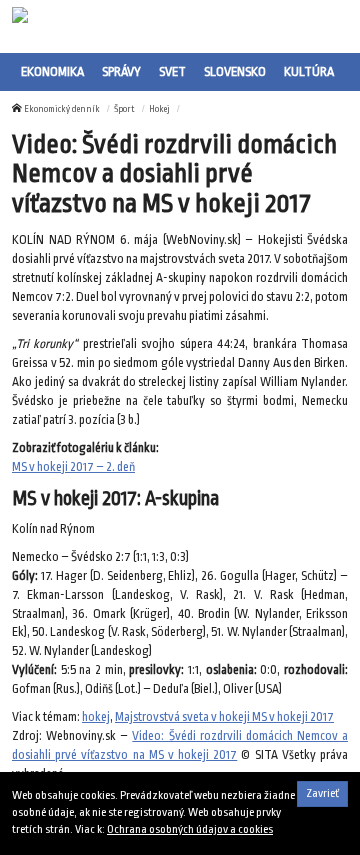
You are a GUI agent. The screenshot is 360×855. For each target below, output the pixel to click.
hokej (96, 717)
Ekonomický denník (62, 109)
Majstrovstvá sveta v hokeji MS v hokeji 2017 (224, 717)
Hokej (159, 109)
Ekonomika (52, 71)
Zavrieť (322, 793)
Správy (121, 71)
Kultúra (309, 71)
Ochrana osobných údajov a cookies (190, 829)
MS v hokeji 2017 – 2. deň (73, 467)
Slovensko (235, 71)
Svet (172, 71)
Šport (124, 109)
